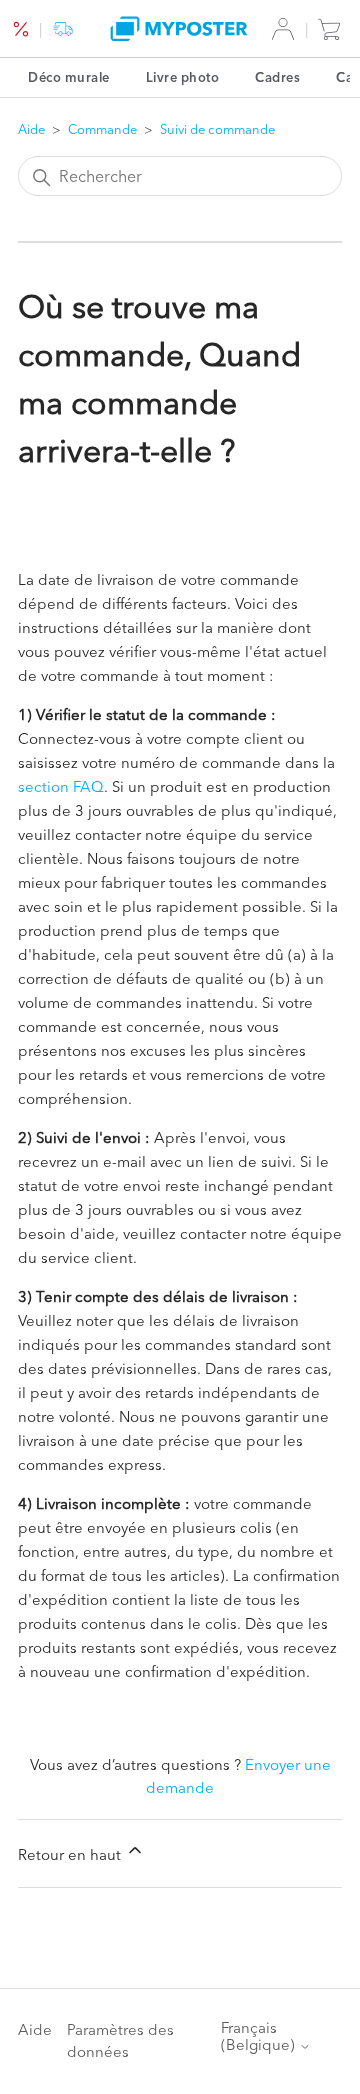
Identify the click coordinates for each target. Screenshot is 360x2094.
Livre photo (183, 77)
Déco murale (69, 77)
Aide (31, 129)
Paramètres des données (120, 2041)
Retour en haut (71, 1854)
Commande (102, 129)
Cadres (277, 77)
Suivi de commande (217, 129)
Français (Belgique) (260, 2036)
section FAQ (61, 786)
